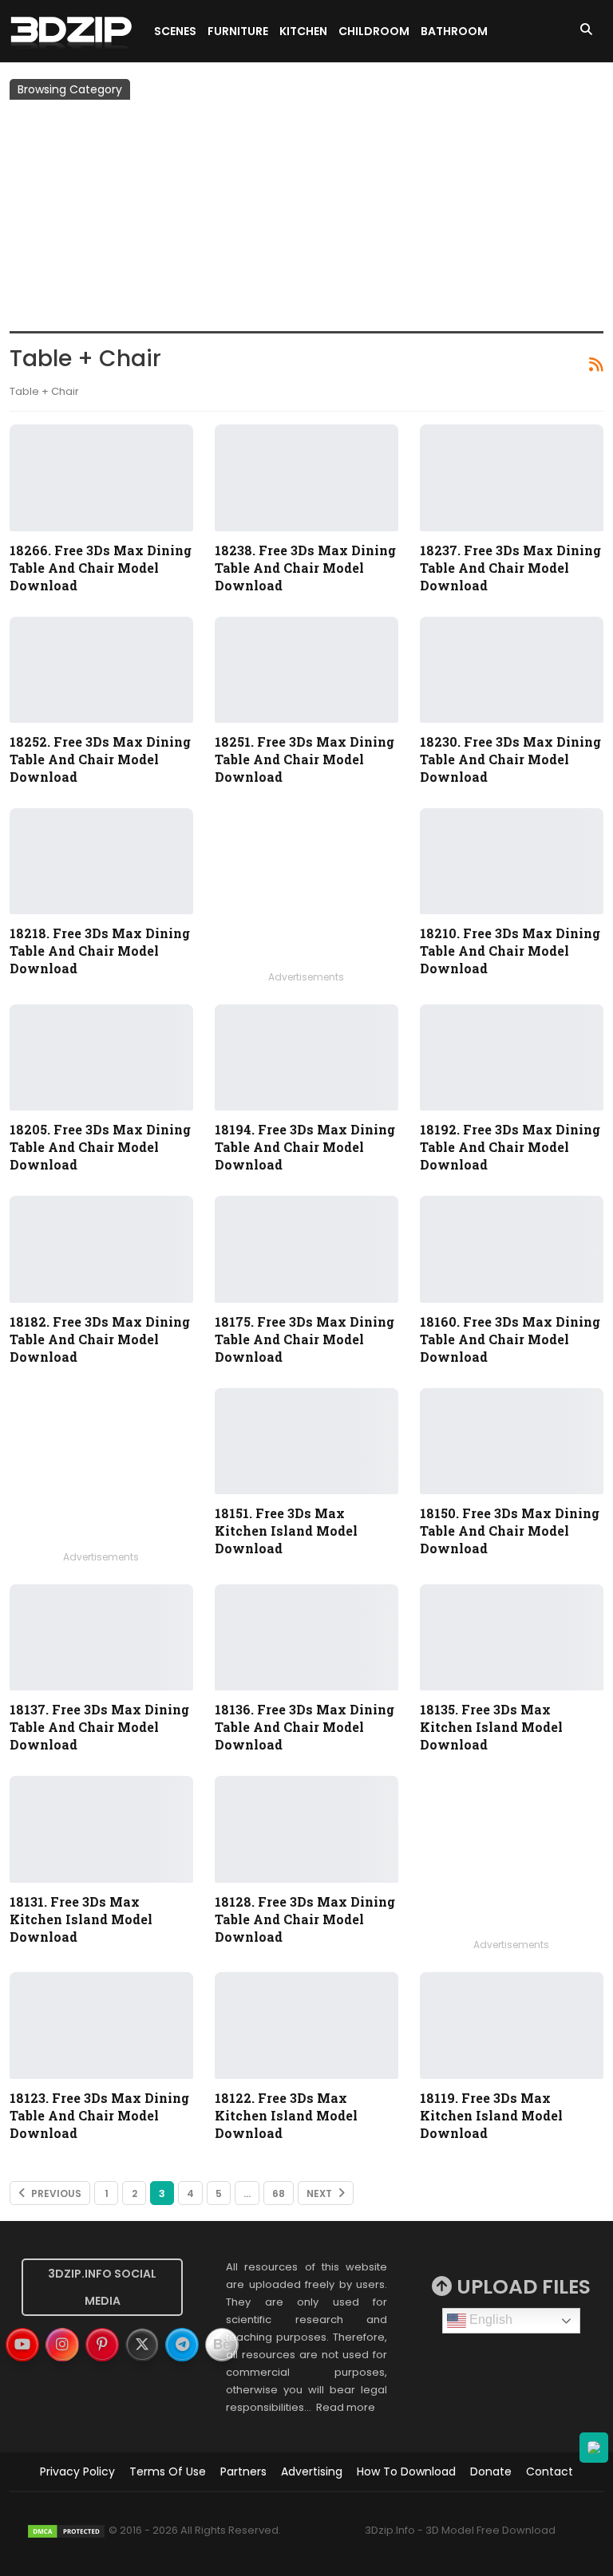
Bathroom (454, 31)
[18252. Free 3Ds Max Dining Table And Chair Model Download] (101, 670)
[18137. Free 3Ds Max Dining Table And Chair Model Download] (101, 1637)
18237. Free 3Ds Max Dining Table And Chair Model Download (510, 568)
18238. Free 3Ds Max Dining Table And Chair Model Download (305, 568)
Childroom (374, 31)
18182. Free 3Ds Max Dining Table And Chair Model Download (100, 1339)
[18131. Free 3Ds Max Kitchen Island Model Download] (101, 1829)
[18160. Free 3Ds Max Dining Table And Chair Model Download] (512, 1249)
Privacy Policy (77, 2471)
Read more (346, 2407)
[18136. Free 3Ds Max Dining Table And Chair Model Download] (306, 1637)
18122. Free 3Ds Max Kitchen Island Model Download (286, 2115)
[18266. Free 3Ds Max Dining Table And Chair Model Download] (101, 477)
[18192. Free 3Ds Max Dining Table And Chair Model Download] (512, 1057)
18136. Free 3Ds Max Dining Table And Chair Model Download (305, 1727)
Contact (550, 2471)
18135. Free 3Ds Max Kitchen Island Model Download (491, 1727)
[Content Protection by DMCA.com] (66, 2530)
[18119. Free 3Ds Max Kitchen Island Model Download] (512, 2025)
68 (279, 2193)
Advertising (312, 2471)
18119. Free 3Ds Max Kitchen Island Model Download (491, 2115)
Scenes (175, 31)
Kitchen (303, 31)
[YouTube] (22, 2345)
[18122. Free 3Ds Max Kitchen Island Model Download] (306, 2025)
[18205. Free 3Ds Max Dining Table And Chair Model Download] (101, 1057)
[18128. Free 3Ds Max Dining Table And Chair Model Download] (306, 1829)
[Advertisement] (306, 219)
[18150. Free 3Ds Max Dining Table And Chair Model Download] (512, 1441)
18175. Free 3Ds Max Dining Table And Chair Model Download (305, 1339)
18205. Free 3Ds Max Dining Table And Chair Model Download (100, 1147)
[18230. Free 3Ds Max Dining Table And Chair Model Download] (512, 670)
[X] (142, 2345)
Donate (491, 2471)
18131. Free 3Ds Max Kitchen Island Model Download (81, 1919)
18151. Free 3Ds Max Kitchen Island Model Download (286, 1531)
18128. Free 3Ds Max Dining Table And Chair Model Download (305, 1919)
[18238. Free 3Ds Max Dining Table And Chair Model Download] (306, 477)
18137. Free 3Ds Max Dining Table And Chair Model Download (99, 1727)
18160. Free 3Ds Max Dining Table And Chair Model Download (510, 1339)
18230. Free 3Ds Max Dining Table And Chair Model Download (510, 759)
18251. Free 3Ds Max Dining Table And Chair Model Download (305, 759)
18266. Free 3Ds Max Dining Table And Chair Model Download (101, 568)
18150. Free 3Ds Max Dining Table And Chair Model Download (510, 1531)
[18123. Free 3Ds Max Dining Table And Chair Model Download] (101, 2025)
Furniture (238, 31)
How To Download (406, 2471)
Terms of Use (168, 2471)
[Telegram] (182, 2345)
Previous (55, 2193)
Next (320, 2193)
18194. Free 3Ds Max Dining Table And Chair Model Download (305, 1147)
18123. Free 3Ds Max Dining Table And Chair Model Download (99, 2115)
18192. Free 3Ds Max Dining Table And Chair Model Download (510, 1147)
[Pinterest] (102, 2345)
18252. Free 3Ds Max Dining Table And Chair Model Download (100, 759)
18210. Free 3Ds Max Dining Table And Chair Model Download (510, 951)
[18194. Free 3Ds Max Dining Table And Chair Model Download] (306, 1057)
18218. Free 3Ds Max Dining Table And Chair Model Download (100, 951)
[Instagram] (62, 2345)
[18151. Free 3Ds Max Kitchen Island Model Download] (306, 1441)
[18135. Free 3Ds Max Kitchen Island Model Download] (512, 1637)
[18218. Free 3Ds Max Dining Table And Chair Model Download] (101, 861)
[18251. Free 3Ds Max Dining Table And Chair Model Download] (306, 670)
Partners (243, 2471)
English (489, 2320)
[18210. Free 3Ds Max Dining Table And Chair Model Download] (512, 861)
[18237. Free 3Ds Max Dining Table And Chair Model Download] (512, 477)
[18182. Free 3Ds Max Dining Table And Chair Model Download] (101, 1249)
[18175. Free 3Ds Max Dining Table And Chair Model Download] (306, 1249)
